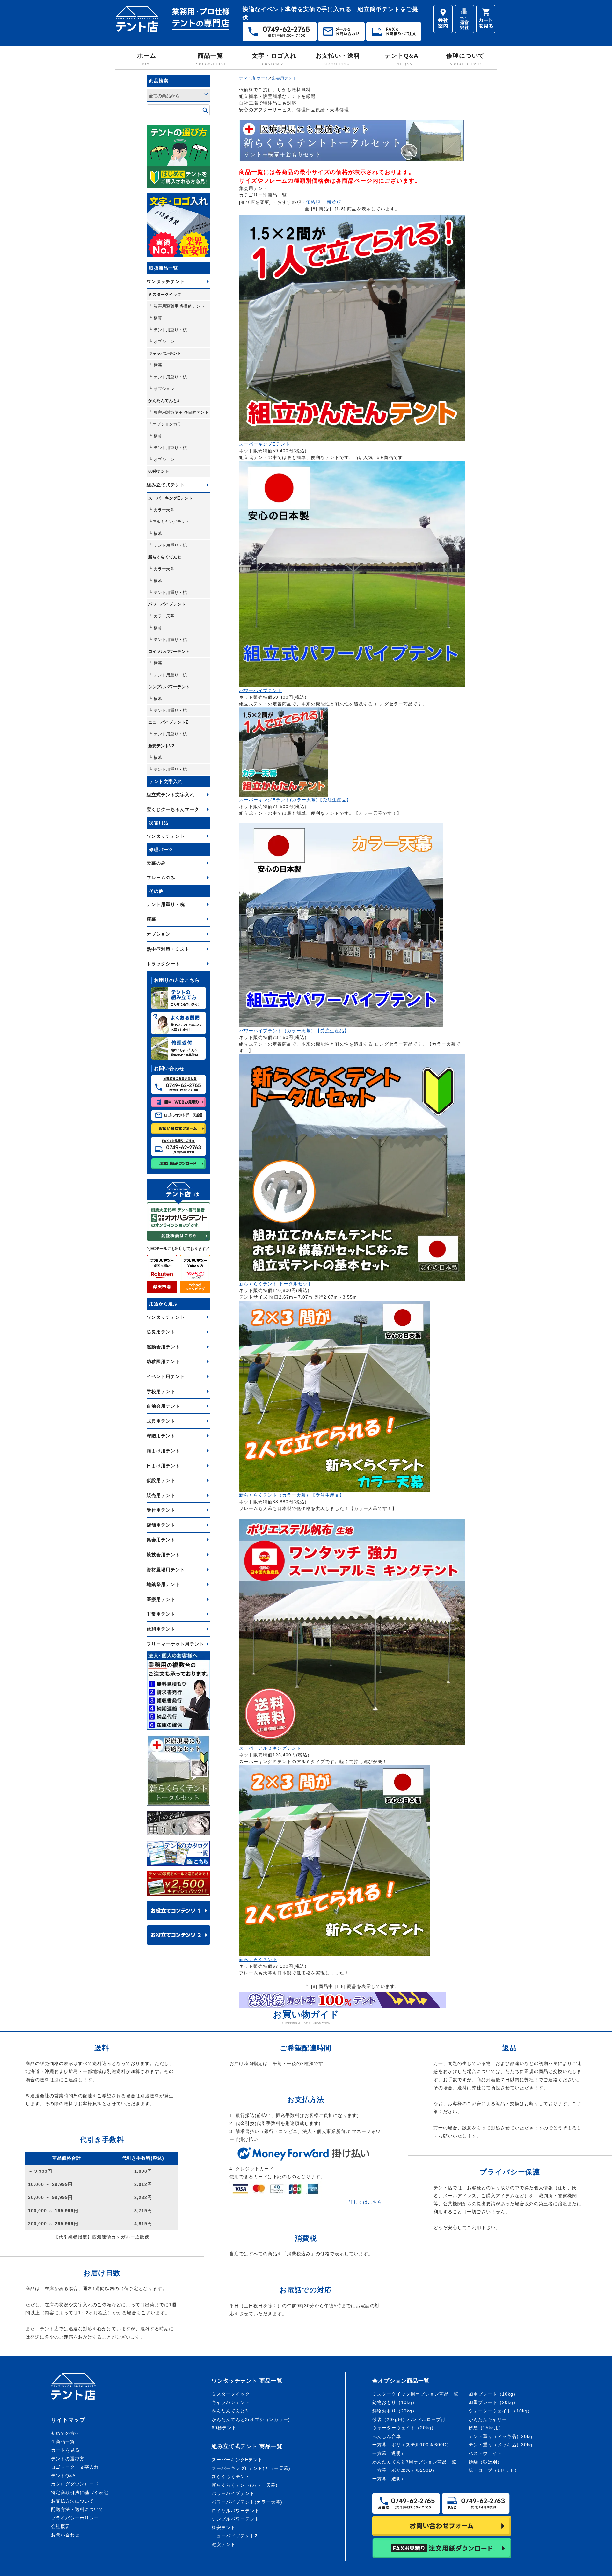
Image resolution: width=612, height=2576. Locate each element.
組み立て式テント (166, 485)
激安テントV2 (161, 746)
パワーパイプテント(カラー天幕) (247, 2502)
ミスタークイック (165, 294)
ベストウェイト (485, 2453)
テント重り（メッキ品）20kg (500, 2436)
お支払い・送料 (338, 59)
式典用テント (161, 1421)
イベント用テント (166, 1376)
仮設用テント (161, 1480)
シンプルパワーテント (169, 687)
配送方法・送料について (77, 2509)
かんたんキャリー (488, 2419)
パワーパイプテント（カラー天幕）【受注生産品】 (294, 1031)
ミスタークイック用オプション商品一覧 (415, 2394)
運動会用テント (163, 1347)
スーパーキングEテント (170, 498)
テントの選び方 (68, 2459)
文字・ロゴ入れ (274, 59)
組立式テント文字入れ (171, 795)
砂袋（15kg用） (486, 2428)
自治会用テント (163, 1406)
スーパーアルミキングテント (270, 1748)
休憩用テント (161, 1629)
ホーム (147, 59)
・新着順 (331, 202)
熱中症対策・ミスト (168, 949)
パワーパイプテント (167, 604)
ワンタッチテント (166, 281)
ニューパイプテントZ (168, 722)
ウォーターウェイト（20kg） (404, 2428)
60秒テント (159, 471)
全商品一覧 (63, 2441)
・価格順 (311, 202)
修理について (465, 59)
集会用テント (161, 1540)
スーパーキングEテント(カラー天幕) (251, 2468)
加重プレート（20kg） (493, 2402)
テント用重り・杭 (166, 904)
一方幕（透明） (389, 2453)
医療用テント (161, 1599)
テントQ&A (402, 59)
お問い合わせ (65, 2535)
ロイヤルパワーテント (169, 651)
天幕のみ (156, 863)
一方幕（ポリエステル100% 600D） (412, 2445)
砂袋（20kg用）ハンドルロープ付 (409, 2419)
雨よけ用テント (163, 1451)
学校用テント (161, 1391)
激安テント (224, 2544)
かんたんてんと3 (164, 401)
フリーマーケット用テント (175, 1644)
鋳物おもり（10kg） (395, 2402)
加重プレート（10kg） (493, 2394)
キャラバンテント (165, 353)
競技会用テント (163, 1555)
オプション (159, 934)
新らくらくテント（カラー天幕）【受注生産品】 (292, 1495)
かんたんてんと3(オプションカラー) (251, 2419)
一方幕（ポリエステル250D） (405, 2470)
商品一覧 (210, 59)
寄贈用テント (161, 1436)
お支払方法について (73, 2501)
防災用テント (161, 1332)
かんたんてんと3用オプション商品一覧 (414, 2462)
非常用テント (161, 1614)
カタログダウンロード (75, 2484)
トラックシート (163, 964)
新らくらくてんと (165, 557)
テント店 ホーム (254, 78)
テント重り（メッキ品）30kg (500, 2445)
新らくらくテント (258, 1959)
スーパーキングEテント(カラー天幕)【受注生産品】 (295, 800)
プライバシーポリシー (75, 2518)
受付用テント (161, 1510)
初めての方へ (65, 2433)
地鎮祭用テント (163, 1584)
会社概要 (61, 2526)
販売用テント (161, 1495)
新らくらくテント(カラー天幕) (245, 2485)
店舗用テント (161, 1525)
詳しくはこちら (365, 2202)
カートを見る (65, 2450)
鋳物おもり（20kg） (395, 2411)
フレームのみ (161, 878)
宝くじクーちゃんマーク (173, 809)
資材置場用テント (166, 1570)
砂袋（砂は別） (485, 2462)
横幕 (151, 919)
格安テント (224, 2528)
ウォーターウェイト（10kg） (500, 2411)
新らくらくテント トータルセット (276, 1284)
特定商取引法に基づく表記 (80, 2492)
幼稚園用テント (163, 1361)
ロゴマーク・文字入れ (75, 2467)
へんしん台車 (387, 2436)
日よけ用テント (163, 1466)
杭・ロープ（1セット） (494, 2470)
